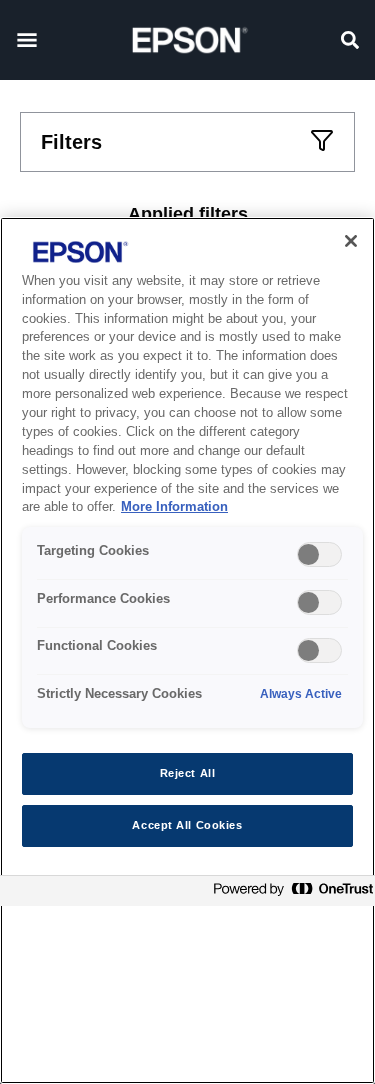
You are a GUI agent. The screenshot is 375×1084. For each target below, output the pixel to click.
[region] (187, 650)
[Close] (351, 241)
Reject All (188, 773)
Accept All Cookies (187, 825)
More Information (174, 507)
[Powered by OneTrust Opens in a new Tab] (289, 893)
